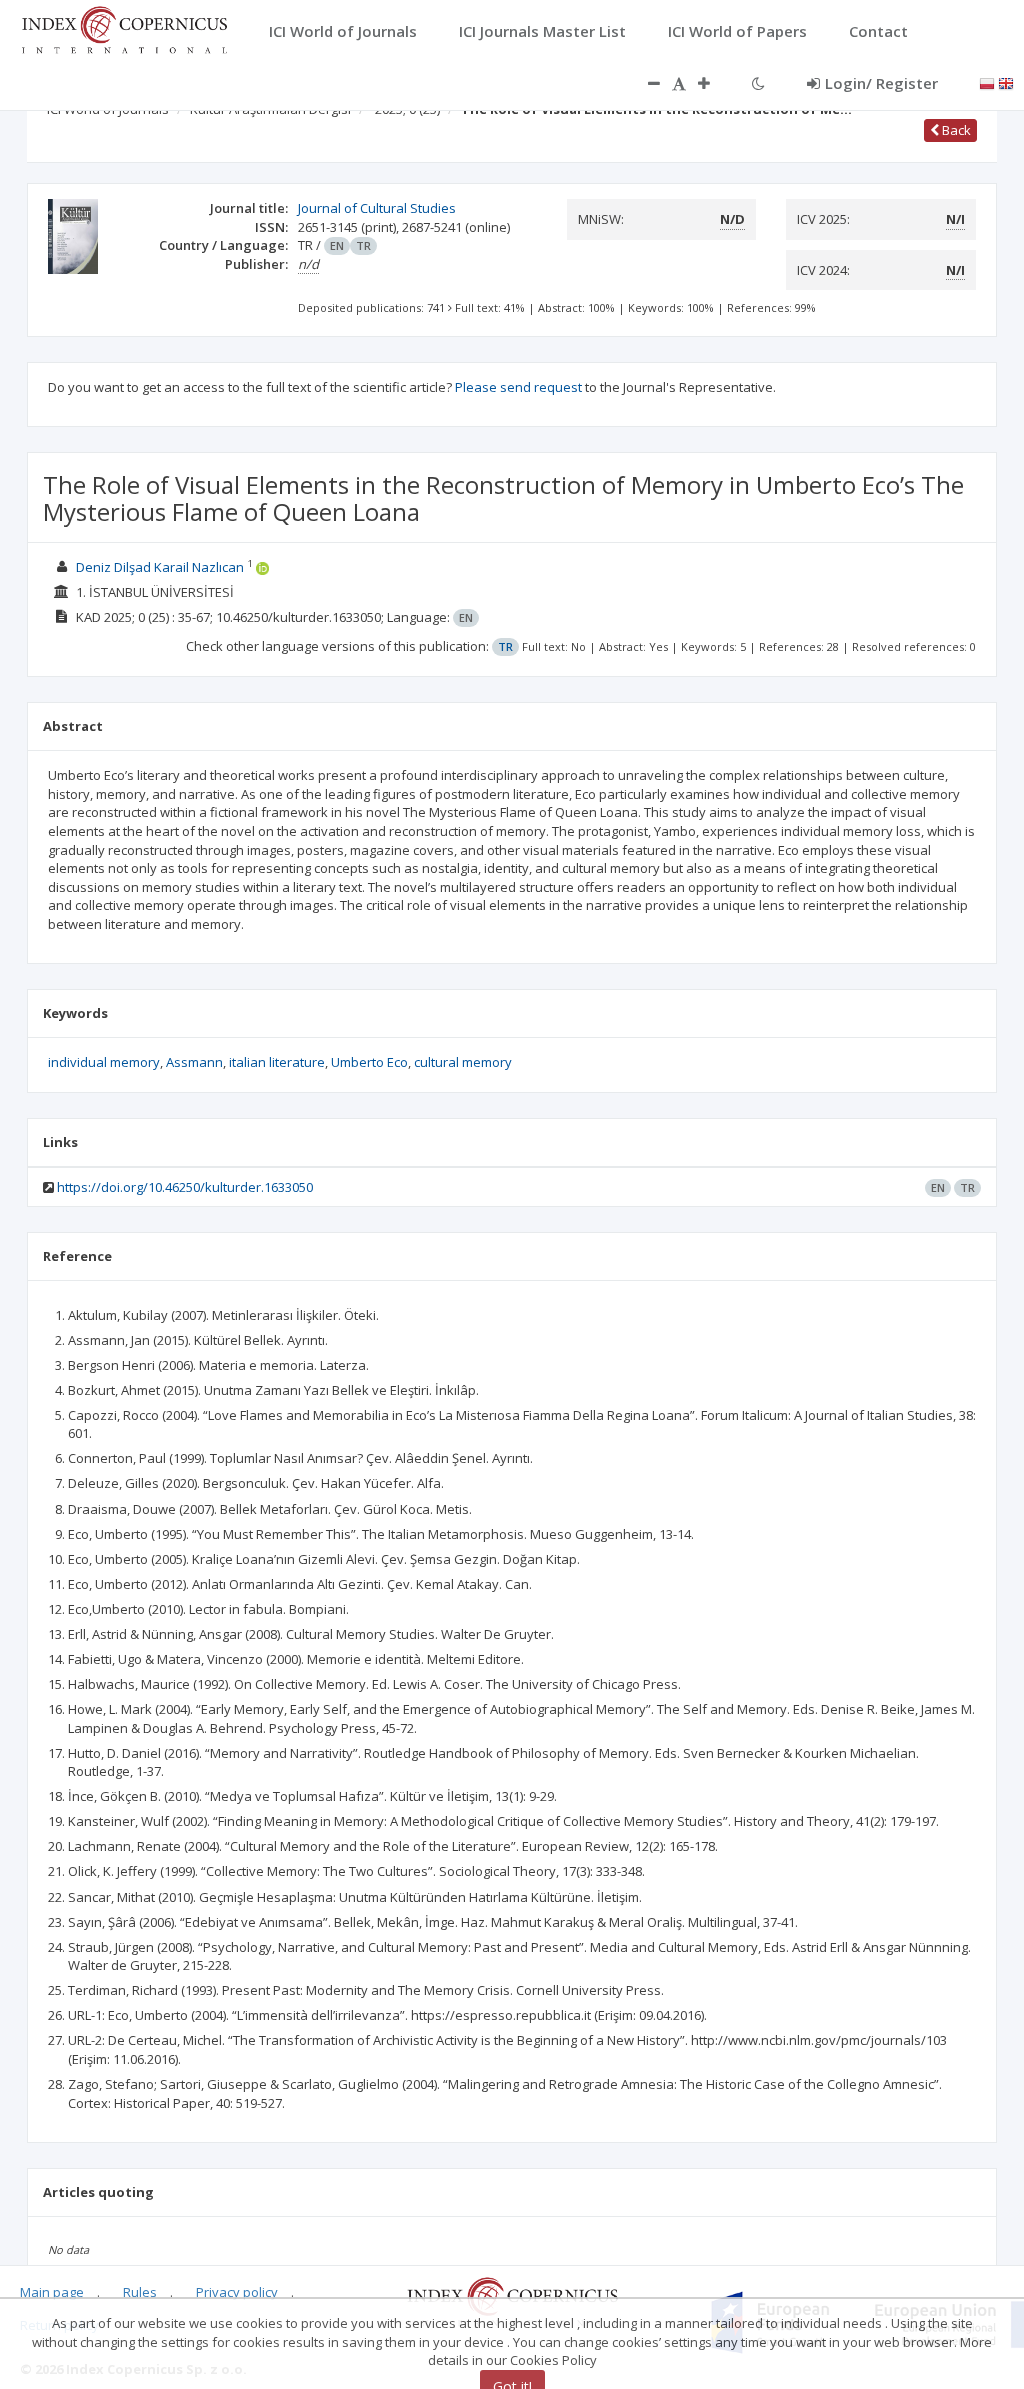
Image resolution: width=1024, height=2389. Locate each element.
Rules (140, 2292)
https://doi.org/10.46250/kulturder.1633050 (185, 1187)
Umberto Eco (369, 1062)
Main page (52, 2292)
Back (955, 130)
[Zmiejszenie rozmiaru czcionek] (644, 83)
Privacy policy (237, 2292)
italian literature (277, 1062)
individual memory (104, 1062)
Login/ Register (881, 83)
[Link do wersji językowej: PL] (987, 82)
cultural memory (463, 1062)
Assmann (194, 1062)
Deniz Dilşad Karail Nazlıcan (160, 567)
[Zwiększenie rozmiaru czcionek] (714, 83)
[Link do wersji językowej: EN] (1006, 82)
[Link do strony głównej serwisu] (124, 28)
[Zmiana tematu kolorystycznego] (758, 83)
